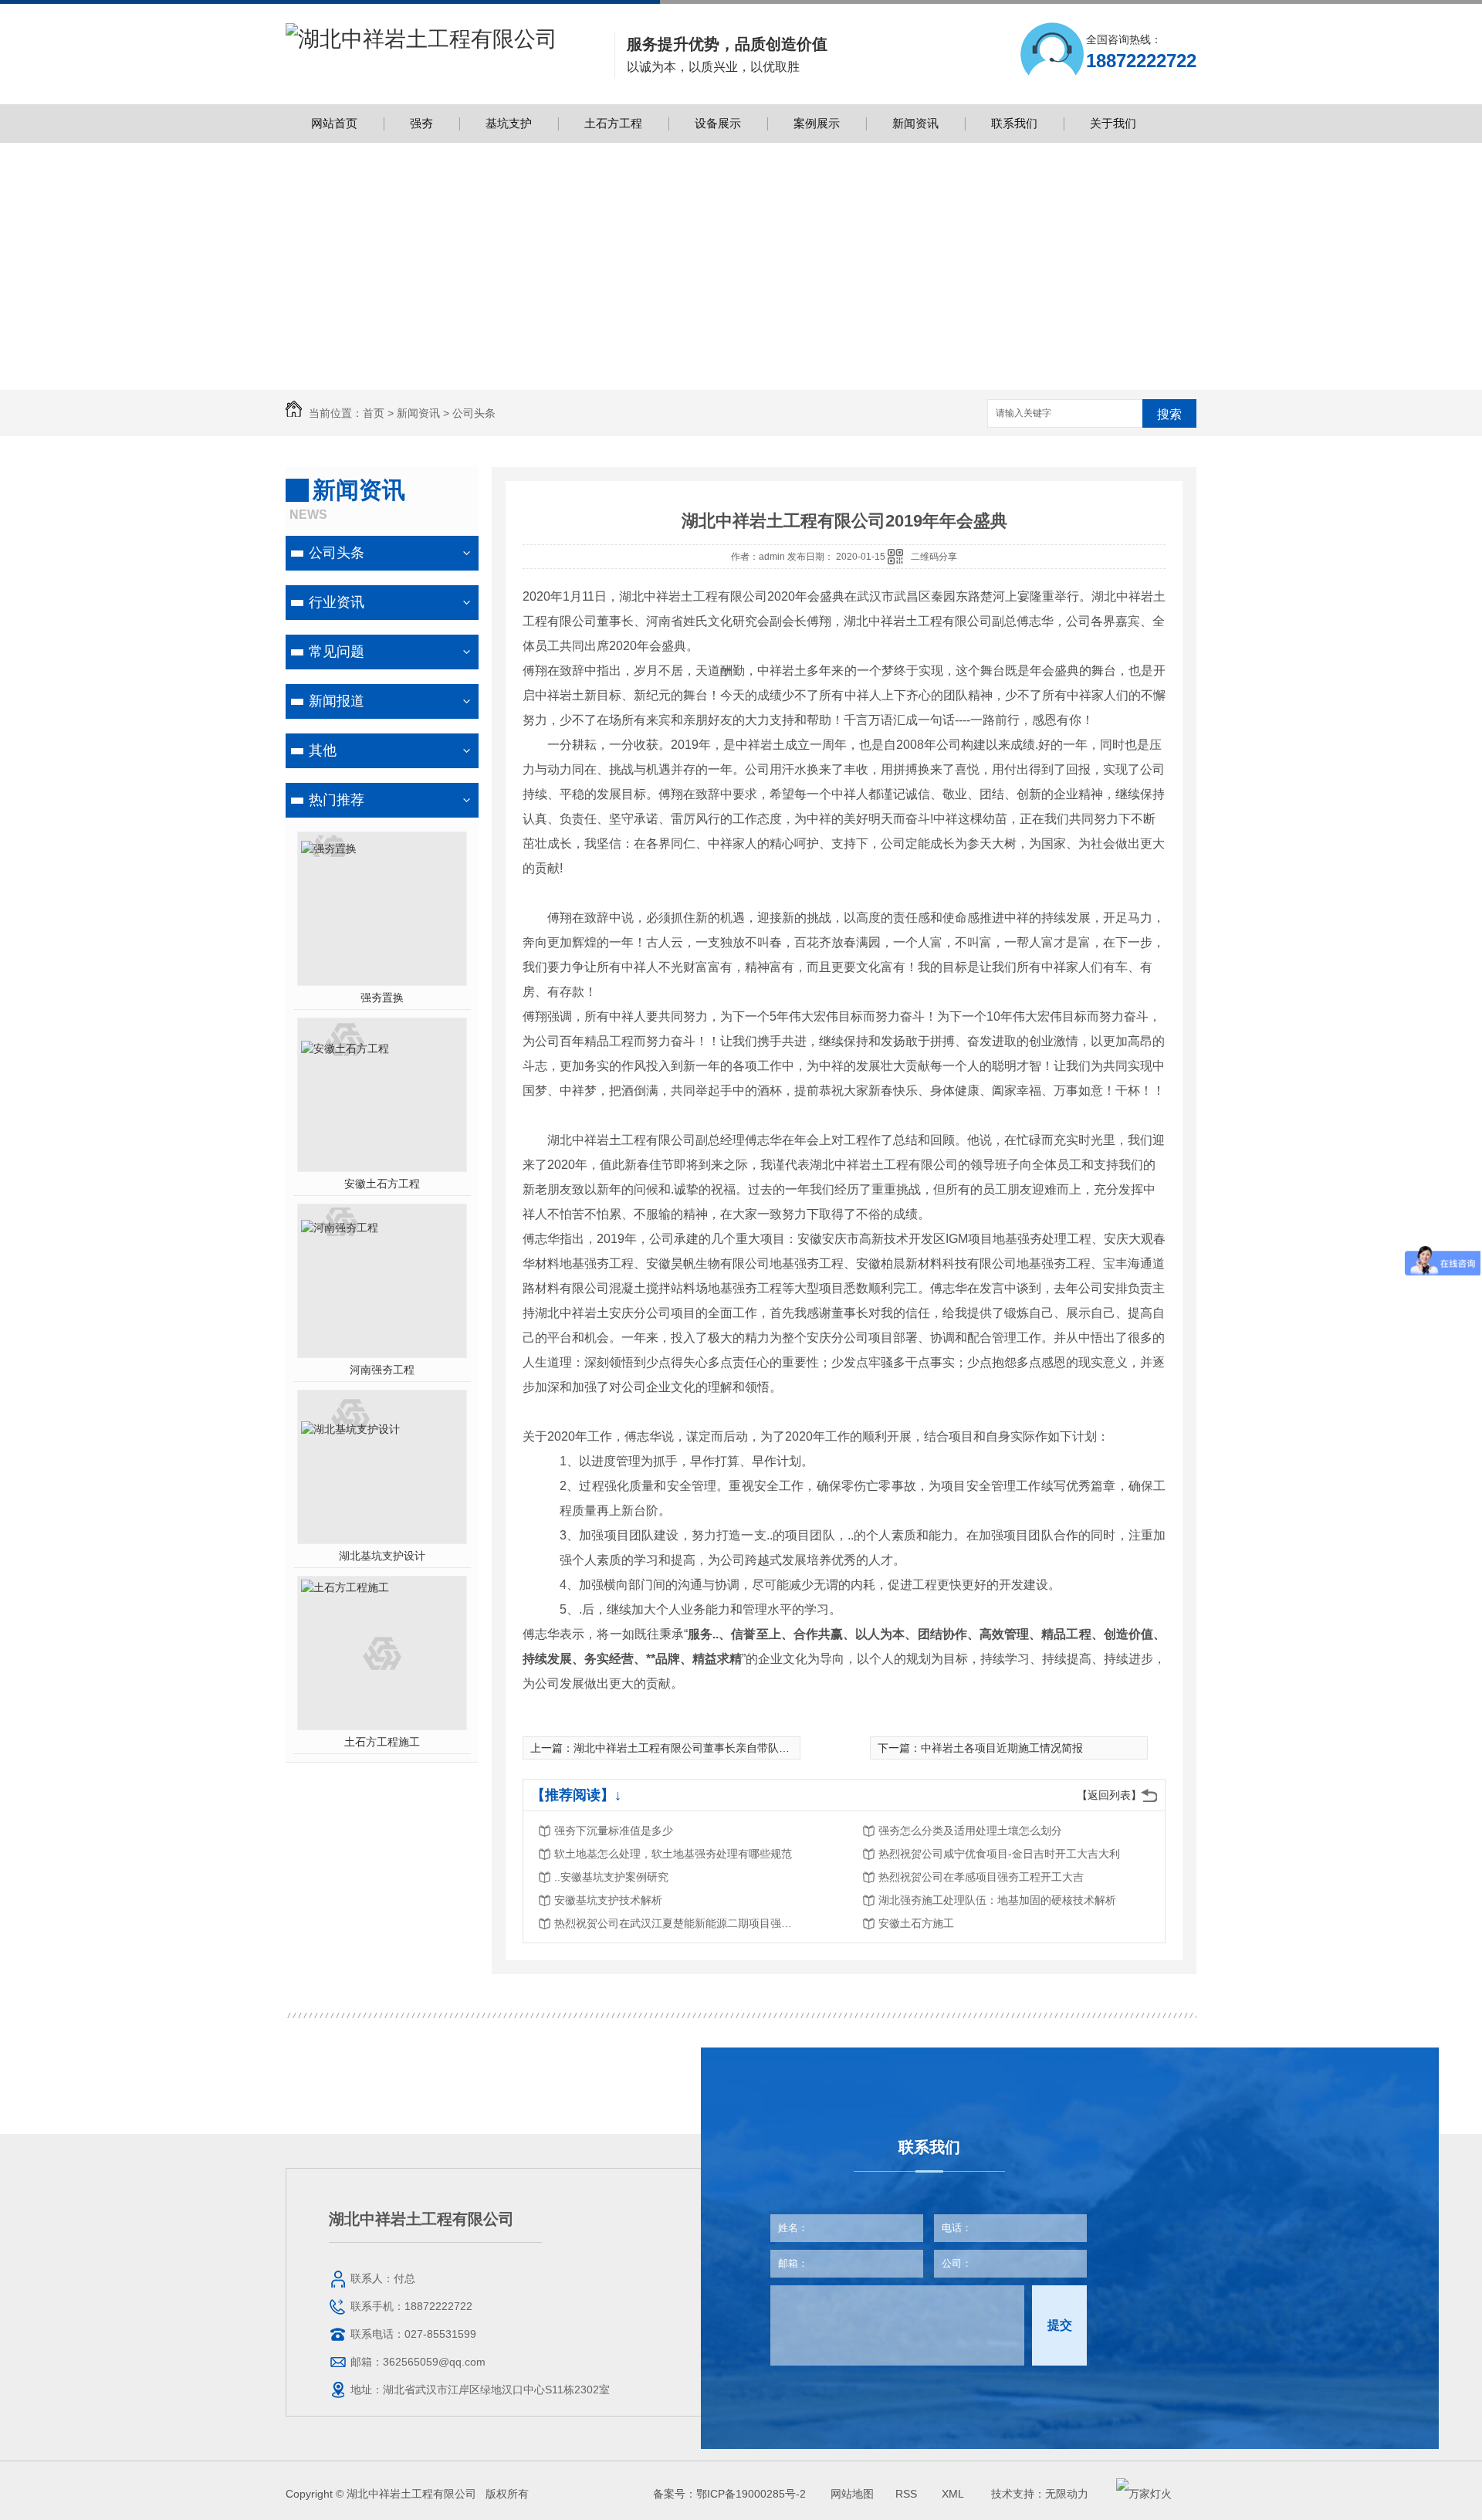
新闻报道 (337, 701)
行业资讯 (337, 602)
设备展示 (718, 123)
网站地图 (852, 2494)
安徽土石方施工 (916, 1923)
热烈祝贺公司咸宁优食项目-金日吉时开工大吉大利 (999, 1854)
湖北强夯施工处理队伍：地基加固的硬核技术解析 (997, 1900)
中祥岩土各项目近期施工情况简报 (1002, 1748)
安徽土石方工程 (382, 1184)
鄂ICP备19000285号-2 (751, 2494)
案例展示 (817, 123)
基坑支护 (509, 123)
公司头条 (474, 413)
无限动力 (1067, 2494)
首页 (374, 413)
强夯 (421, 123)
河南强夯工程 (382, 1370)
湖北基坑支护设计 (382, 1556)
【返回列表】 (1109, 1795)
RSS (908, 2494)
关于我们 (1113, 123)
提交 (1060, 2325)
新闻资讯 (915, 123)
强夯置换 (382, 997)
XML (954, 2494)
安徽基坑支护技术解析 (608, 1900)
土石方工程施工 (382, 1742)
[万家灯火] (1144, 2494)
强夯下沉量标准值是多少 (614, 1831)
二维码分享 (934, 557)
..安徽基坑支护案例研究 (611, 1877)
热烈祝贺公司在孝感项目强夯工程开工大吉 (981, 1877)
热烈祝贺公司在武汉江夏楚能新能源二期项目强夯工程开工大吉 (678, 1923)
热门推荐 (337, 800)
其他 (323, 750)
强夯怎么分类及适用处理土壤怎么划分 (970, 1831)
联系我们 (1014, 123)
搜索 (1169, 414)
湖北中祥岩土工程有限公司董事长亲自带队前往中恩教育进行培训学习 (741, 1748)
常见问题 (337, 652)
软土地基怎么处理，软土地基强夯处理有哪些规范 (673, 1854)
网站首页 (334, 123)
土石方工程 (613, 123)
